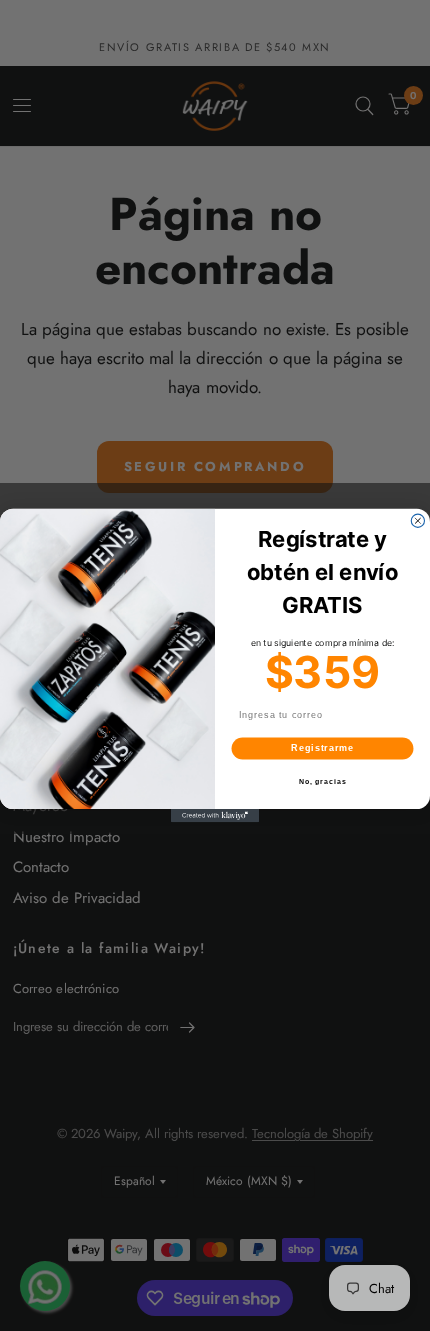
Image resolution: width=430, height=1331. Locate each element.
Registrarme (322, 748)
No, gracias (323, 782)
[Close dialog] (417, 520)
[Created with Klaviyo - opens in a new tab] (215, 815)
